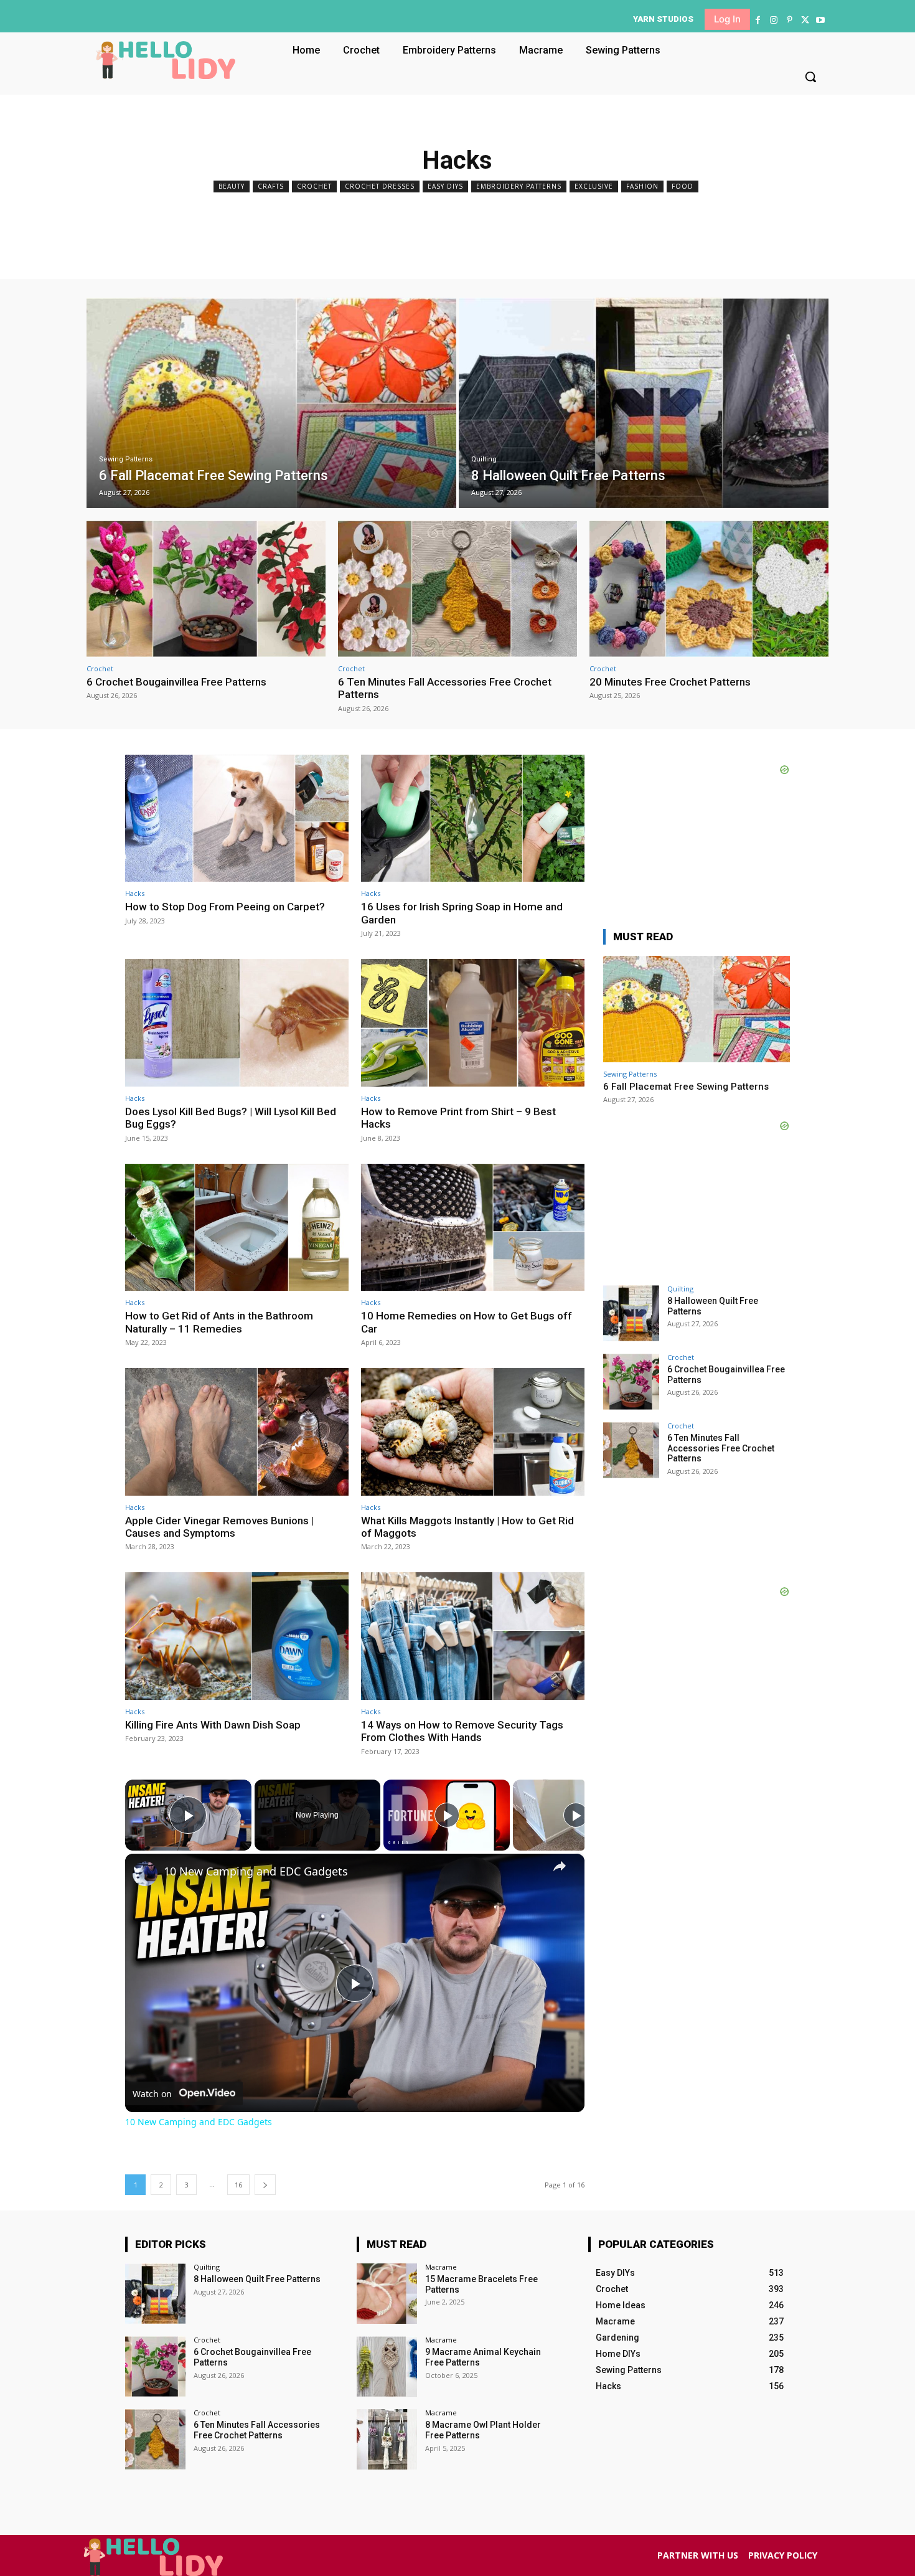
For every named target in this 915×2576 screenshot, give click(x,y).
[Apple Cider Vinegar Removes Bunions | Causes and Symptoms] (237, 1432)
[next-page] (265, 2185)
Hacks (135, 893)
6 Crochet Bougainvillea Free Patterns (176, 682)
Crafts (271, 186)
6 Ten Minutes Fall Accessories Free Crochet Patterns (721, 1448)
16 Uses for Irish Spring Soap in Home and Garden (462, 913)
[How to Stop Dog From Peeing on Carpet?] (237, 819)
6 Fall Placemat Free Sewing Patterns (686, 1087)
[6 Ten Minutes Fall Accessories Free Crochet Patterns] (457, 589)
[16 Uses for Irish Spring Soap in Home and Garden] (473, 819)
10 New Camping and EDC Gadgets (256, 1871)
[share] (560, 1866)
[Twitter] (805, 20)
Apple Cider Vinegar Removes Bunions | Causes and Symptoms (219, 1527)
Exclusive (594, 186)
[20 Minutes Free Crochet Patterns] (709, 589)
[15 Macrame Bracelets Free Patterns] (387, 2294)
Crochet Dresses (380, 186)
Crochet (314, 186)
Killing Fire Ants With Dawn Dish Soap (213, 1725)
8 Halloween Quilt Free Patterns (257, 2279)
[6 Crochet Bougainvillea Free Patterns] (206, 589)
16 (238, 2185)
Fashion (642, 186)
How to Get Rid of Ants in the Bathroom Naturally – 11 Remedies (219, 1322)
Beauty (232, 186)
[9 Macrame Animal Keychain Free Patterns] (387, 2366)
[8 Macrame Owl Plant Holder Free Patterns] (387, 2439)
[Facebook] (758, 20)
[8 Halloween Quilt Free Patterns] (644, 403)
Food (683, 186)
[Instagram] (773, 20)
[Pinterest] (789, 20)
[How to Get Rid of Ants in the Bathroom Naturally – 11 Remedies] (237, 1228)
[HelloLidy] (166, 60)
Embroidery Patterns (519, 186)
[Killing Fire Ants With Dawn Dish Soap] (237, 1636)
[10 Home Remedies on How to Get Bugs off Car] (473, 1228)
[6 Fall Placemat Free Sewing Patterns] (271, 403)
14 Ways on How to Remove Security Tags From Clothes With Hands (462, 1731)
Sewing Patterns (126, 459)
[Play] (447, 1815)
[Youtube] (821, 20)
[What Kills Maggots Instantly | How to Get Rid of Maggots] (473, 1432)
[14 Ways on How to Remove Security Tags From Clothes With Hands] (473, 1636)
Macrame (441, 2267)
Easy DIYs (445, 186)
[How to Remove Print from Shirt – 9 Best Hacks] (473, 1023)
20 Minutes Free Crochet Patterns (670, 682)
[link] (145, 1874)
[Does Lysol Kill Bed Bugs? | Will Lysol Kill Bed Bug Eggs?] (237, 1023)
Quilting (484, 459)
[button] (810, 77)
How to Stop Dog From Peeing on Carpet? (225, 907)
